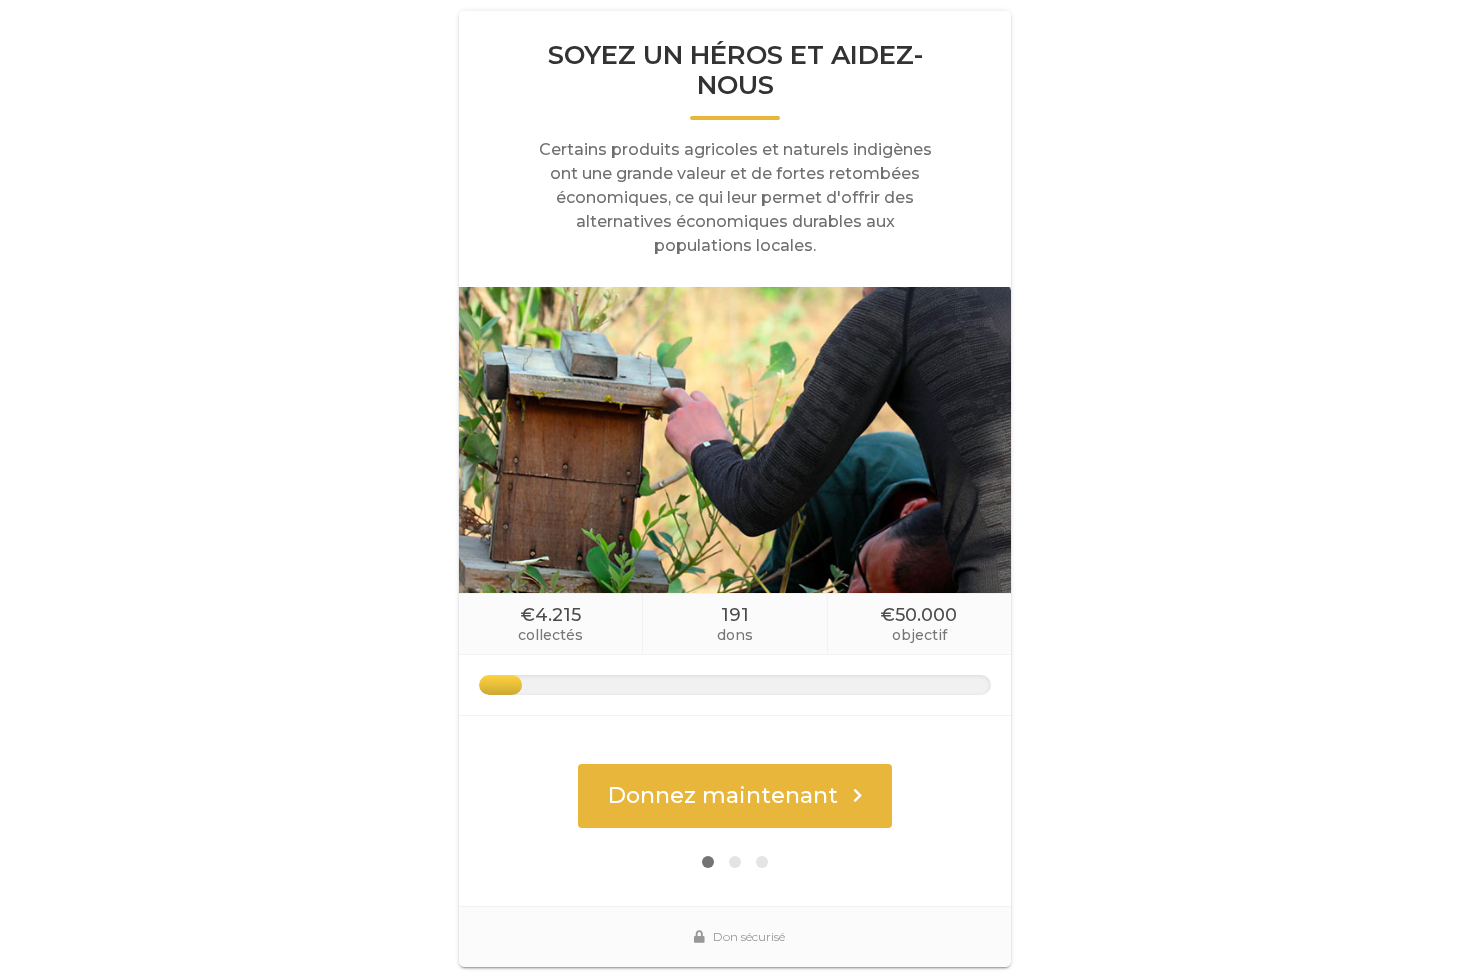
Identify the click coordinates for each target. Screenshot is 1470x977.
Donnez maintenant (723, 795)
